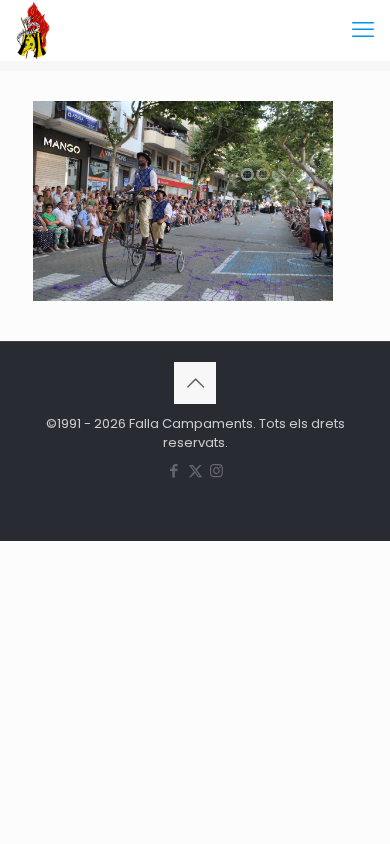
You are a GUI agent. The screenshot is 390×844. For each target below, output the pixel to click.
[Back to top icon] (195, 383)
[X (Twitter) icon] (195, 470)
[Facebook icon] (174, 470)
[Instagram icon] (216, 470)
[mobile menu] (363, 30)
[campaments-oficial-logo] (33, 30)
